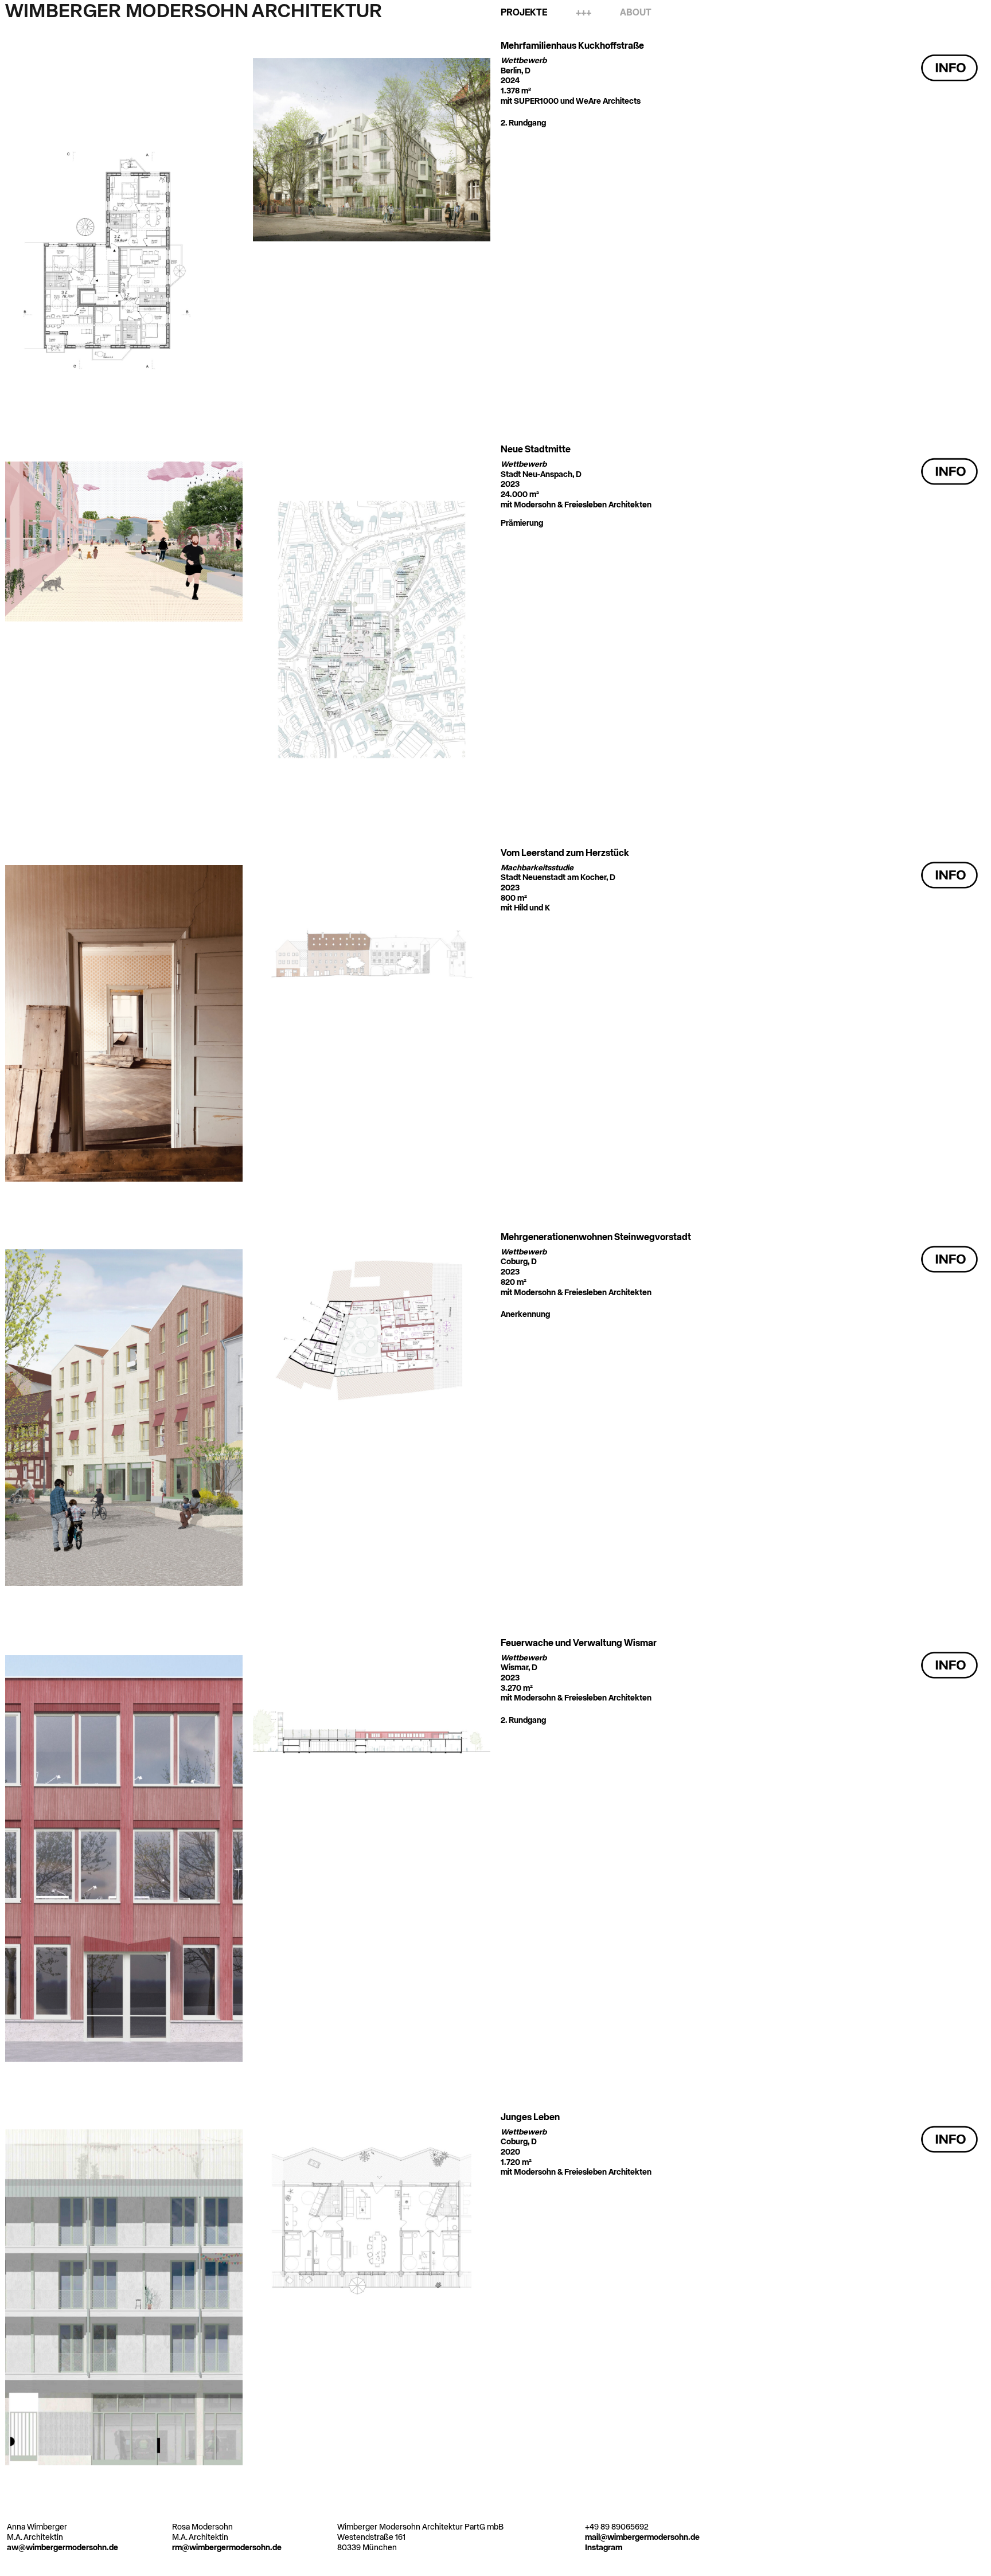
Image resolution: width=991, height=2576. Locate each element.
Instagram (604, 2548)
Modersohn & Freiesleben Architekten (583, 505)
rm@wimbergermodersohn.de (227, 2548)
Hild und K (532, 908)
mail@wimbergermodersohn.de (642, 2538)
